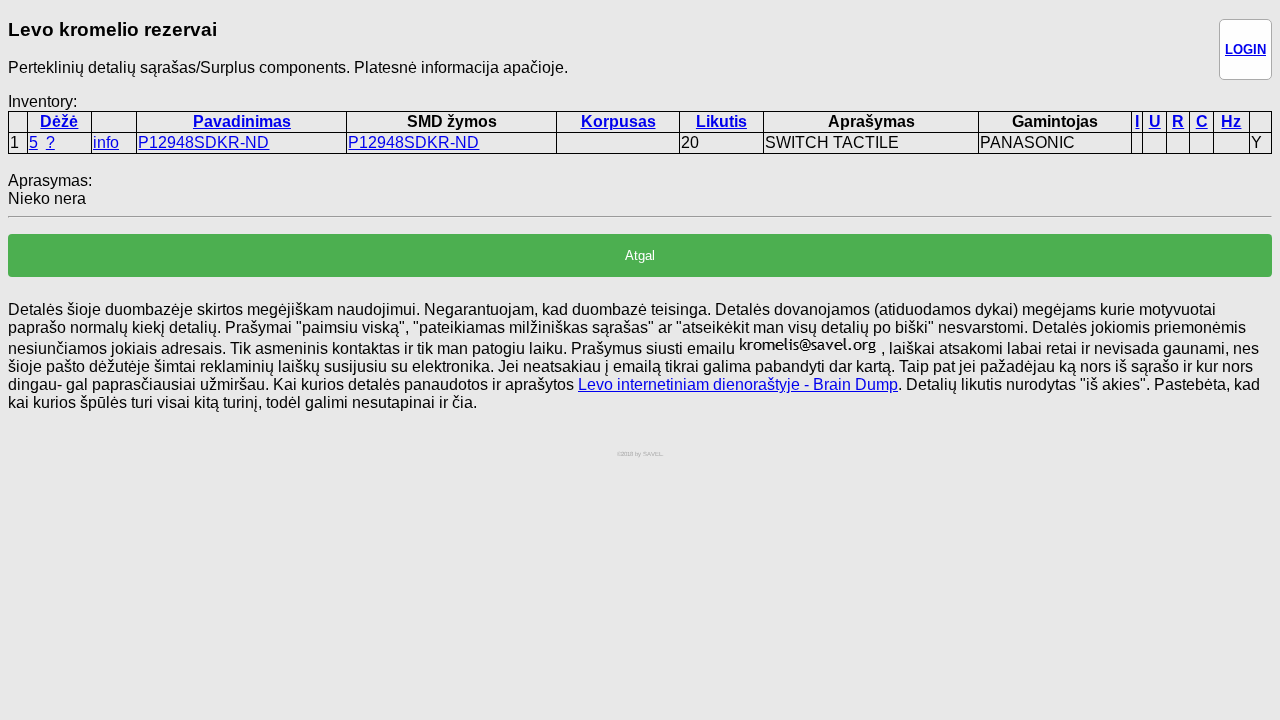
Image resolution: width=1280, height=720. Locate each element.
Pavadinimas (242, 121)
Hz (1231, 121)
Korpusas (618, 121)
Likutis (721, 121)
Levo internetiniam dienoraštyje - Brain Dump (738, 384)
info (106, 142)
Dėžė (59, 121)
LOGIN (1245, 49)
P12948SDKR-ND (203, 142)
